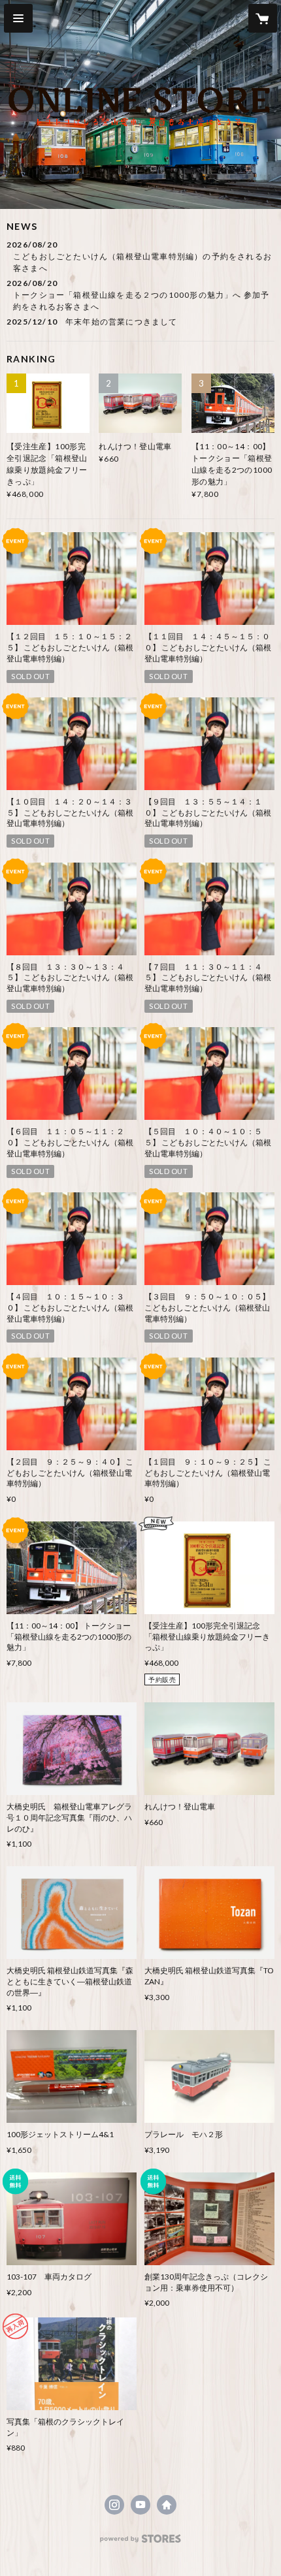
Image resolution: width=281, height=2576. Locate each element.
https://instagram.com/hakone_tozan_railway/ (114, 2505)
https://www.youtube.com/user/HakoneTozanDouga (140, 2505)
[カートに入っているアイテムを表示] (263, 18)
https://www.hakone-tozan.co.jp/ (167, 2505)
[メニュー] (18, 18)
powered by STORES (141, 2542)
